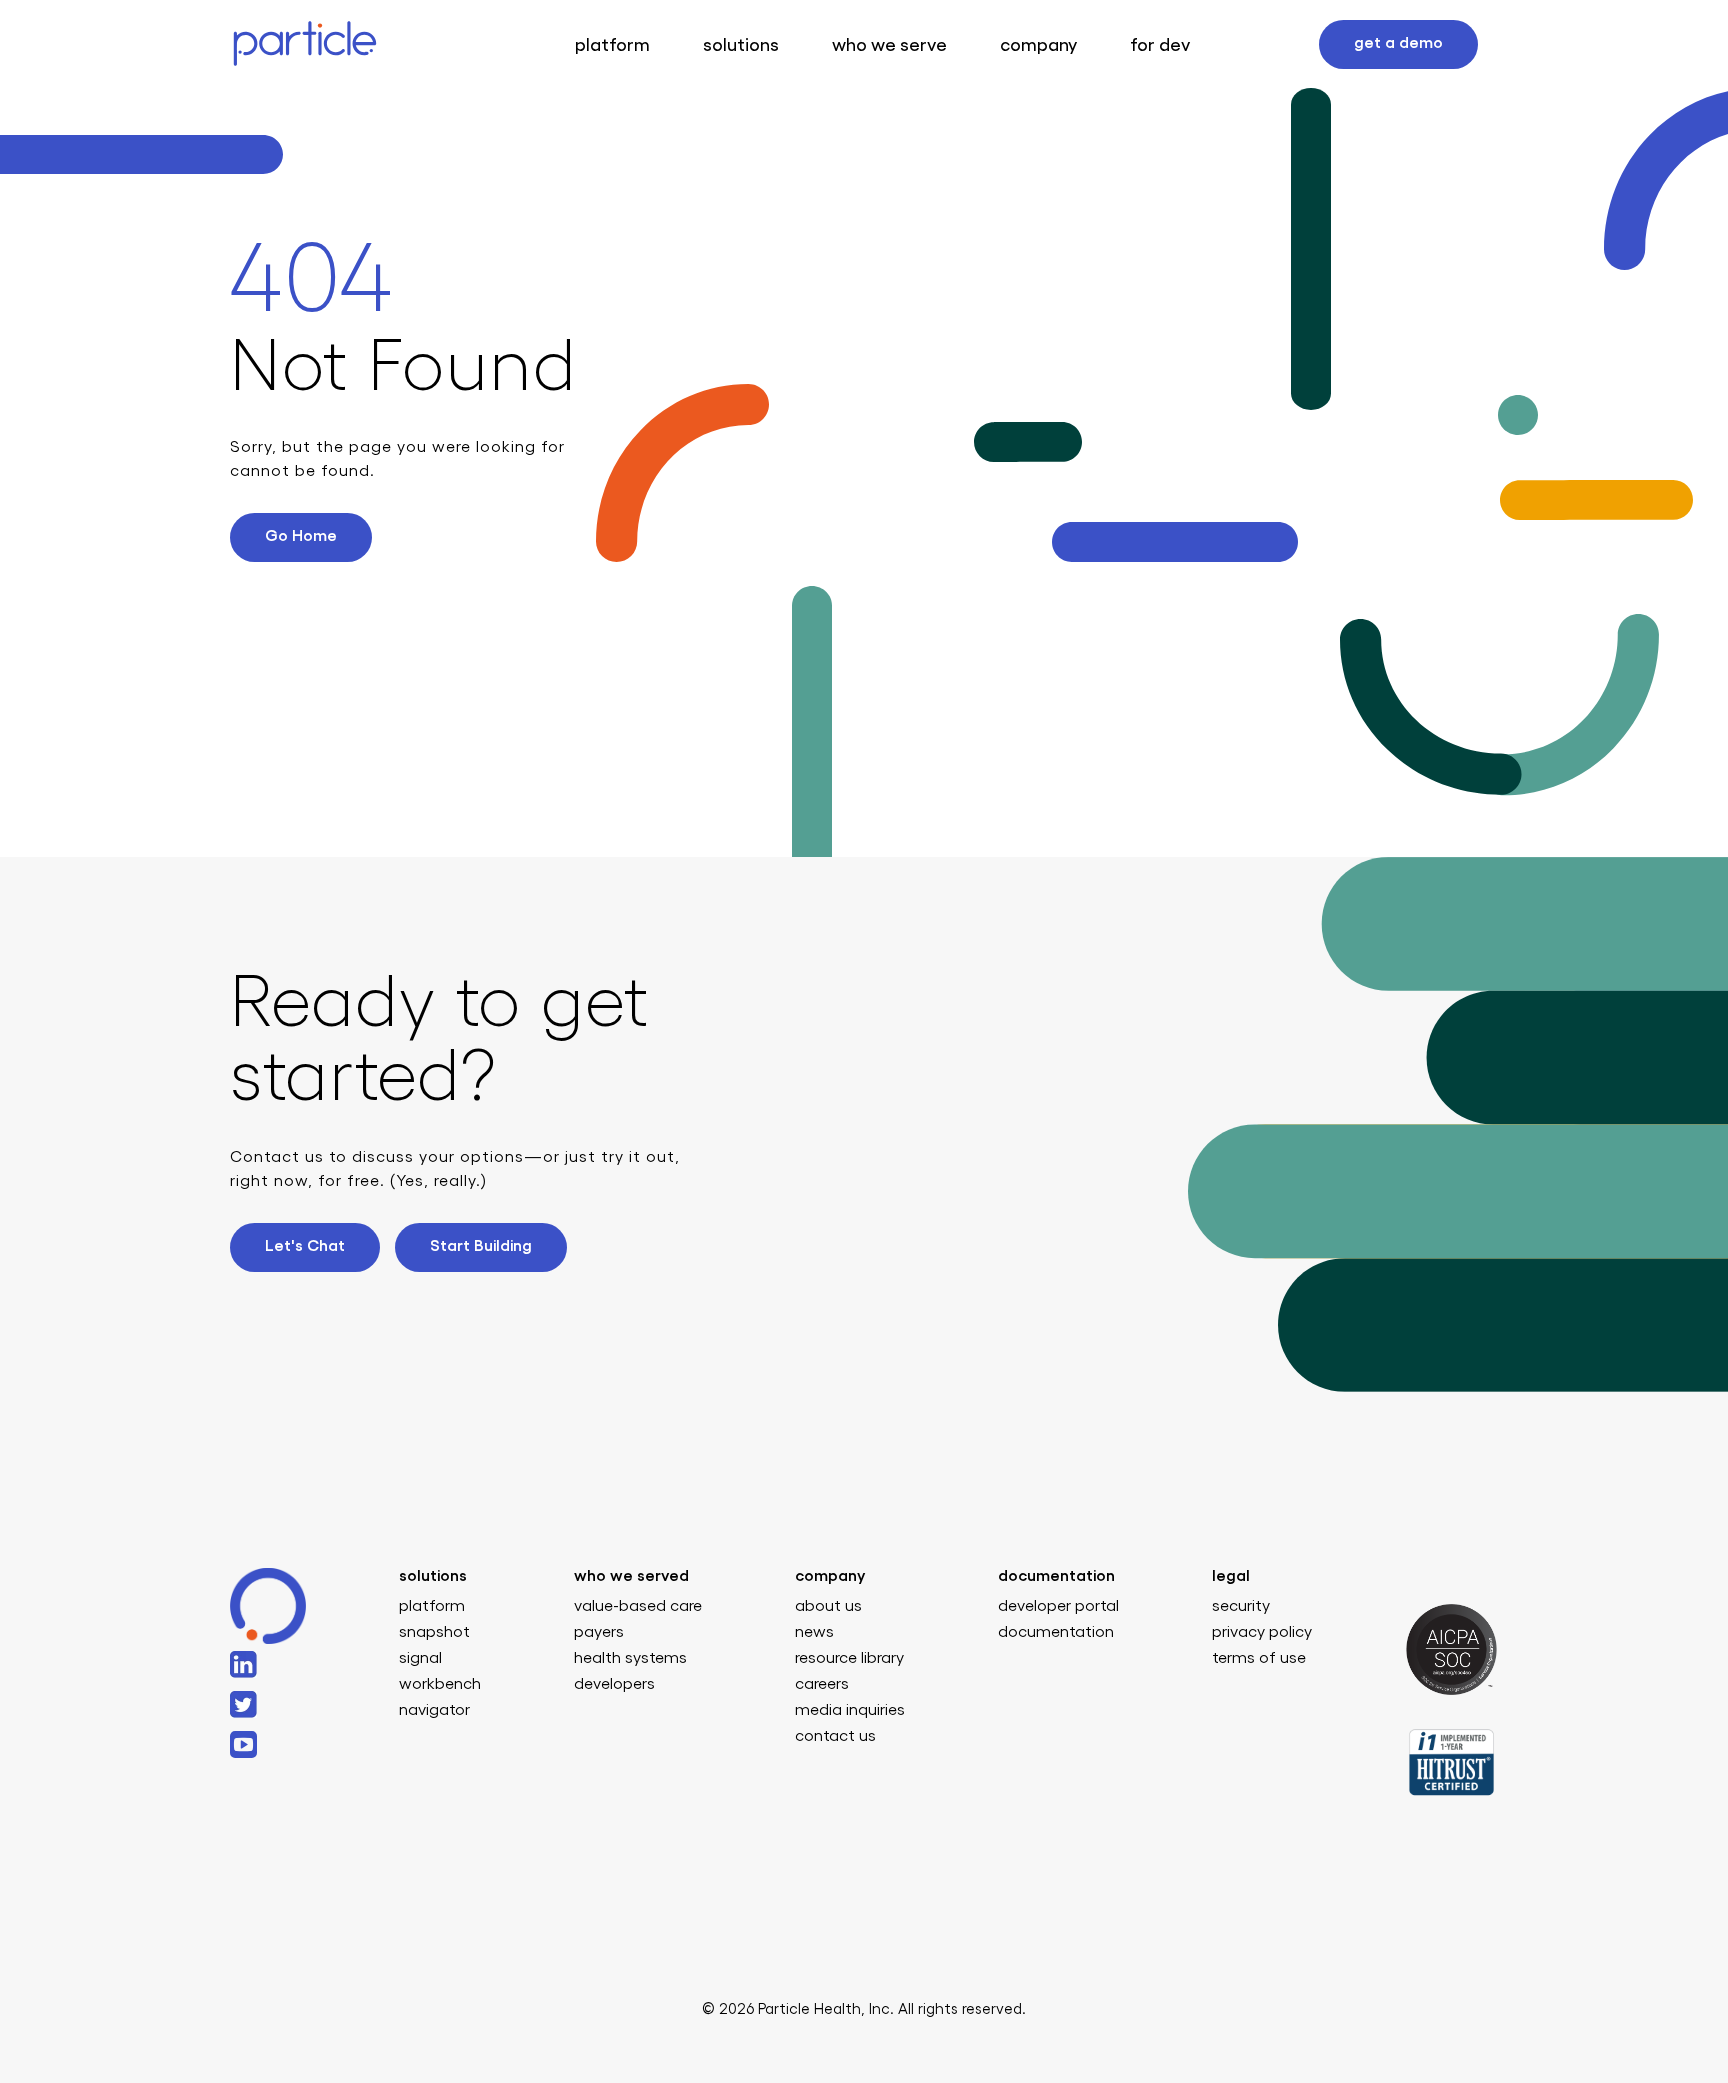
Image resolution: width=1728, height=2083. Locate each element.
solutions (741, 45)
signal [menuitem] (420, 1658)
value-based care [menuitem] (638, 1606)
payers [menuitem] (599, 1632)
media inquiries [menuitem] (850, 1710)
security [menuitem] (1241, 1606)
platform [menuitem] (432, 1606)
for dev (1160, 45)
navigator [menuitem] (434, 1710)
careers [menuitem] (822, 1684)
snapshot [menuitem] (434, 1632)
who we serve (889, 45)
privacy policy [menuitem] (1262, 1632)
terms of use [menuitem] (1259, 1658)
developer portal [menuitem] (1058, 1606)
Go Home (301, 536)
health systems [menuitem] (630, 1658)
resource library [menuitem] (849, 1658)
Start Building (481, 1246)
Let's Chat (305, 1246)
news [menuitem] (814, 1632)
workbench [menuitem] (440, 1684)
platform (612, 45)
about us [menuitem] (828, 1606)
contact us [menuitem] (835, 1736)
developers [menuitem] (614, 1684)
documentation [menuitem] (1056, 1632)
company (1038, 45)
